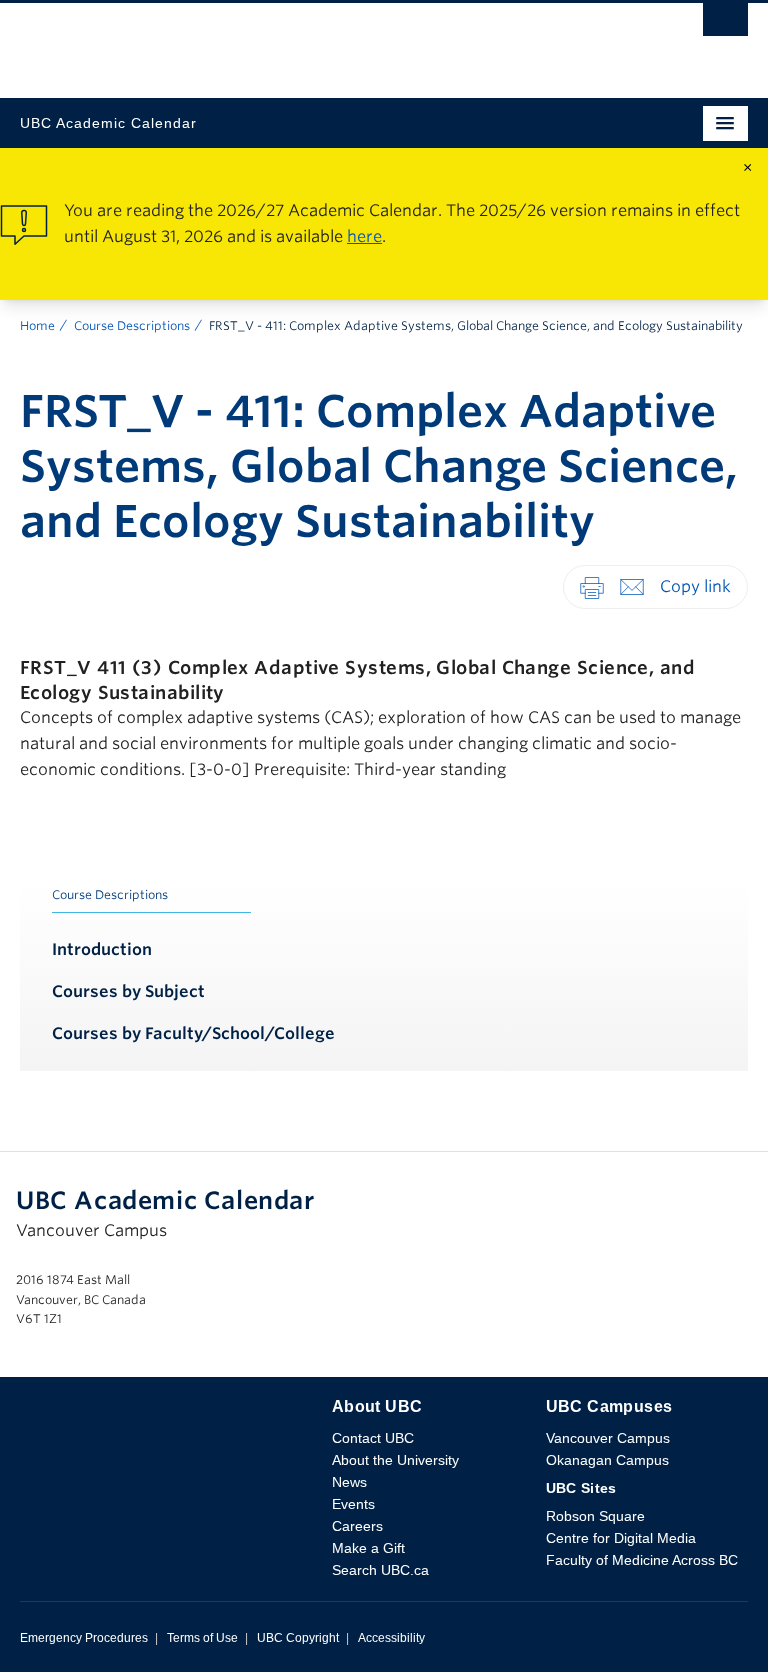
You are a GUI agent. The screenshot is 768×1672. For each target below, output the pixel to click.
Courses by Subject (128, 991)
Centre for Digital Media (621, 1538)
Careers (357, 1526)
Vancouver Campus (608, 1438)
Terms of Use (202, 1638)
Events (353, 1504)
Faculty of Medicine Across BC (642, 1560)
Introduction (102, 949)
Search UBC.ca (380, 1570)
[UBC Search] (725, 25)
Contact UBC (373, 1438)
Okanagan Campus (607, 1460)
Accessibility (391, 1638)
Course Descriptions (132, 325)
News (349, 1482)
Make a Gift (368, 1548)
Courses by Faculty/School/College (193, 1033)
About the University (395, 1460)
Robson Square (595, 1516)
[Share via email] (632, 586)
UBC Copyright (298, 1638)
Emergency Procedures (84, 1638)
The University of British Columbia (275, 41)
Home (37, 325)
